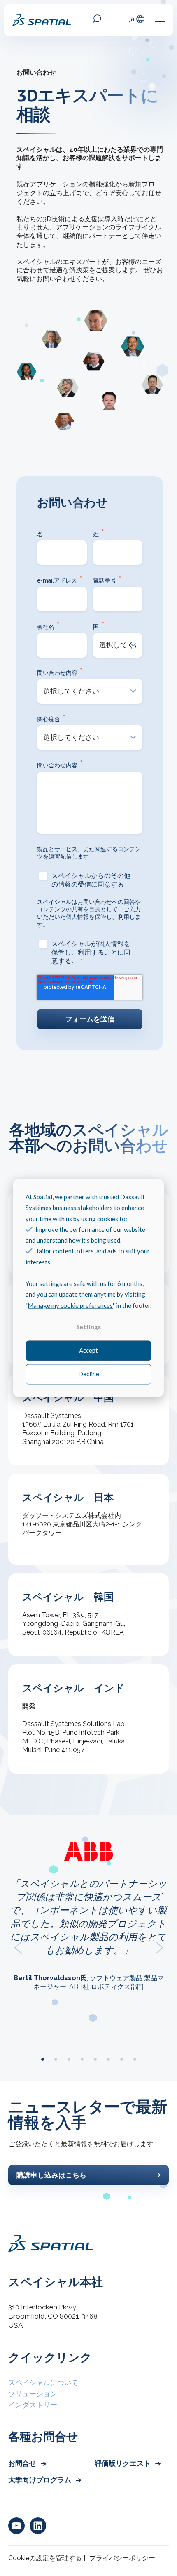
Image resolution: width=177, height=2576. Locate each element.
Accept (88, 1351)
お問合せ (23, 2463)
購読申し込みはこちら (51, 2175)
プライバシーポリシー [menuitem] (122, 2558)
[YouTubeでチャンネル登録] (16, 2526)
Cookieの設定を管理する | (47, 2558)
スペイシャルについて (43, 2383)
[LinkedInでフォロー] (38, 2526)
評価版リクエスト (123, 2463)
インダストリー (33, 2405)
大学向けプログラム (41, 2480)
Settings (88, 1327)
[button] (18, 1948)
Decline (89, 1374)
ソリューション (33, 2394)
